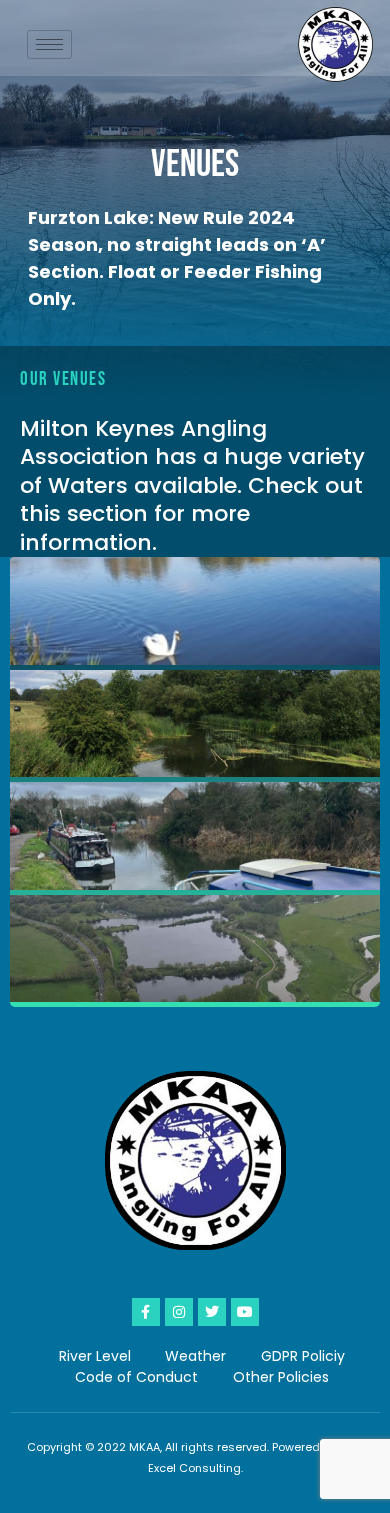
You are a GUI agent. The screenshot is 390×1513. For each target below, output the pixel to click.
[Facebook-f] (146, 1312)
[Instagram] (179, 1312)
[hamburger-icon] (49, 44)
